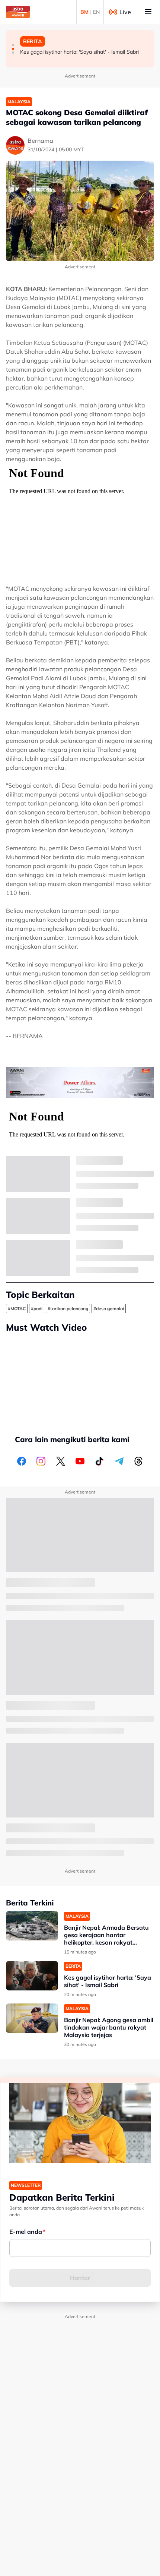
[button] (13, 45)
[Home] (18, 12)
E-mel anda (26, 2232)
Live (125, 12)
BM (84, 12)
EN (96, 12)
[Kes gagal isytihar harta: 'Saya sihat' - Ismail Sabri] (32, 1976)
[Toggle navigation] (148, 12)
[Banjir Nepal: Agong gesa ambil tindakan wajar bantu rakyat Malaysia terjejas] (32, 2018)
